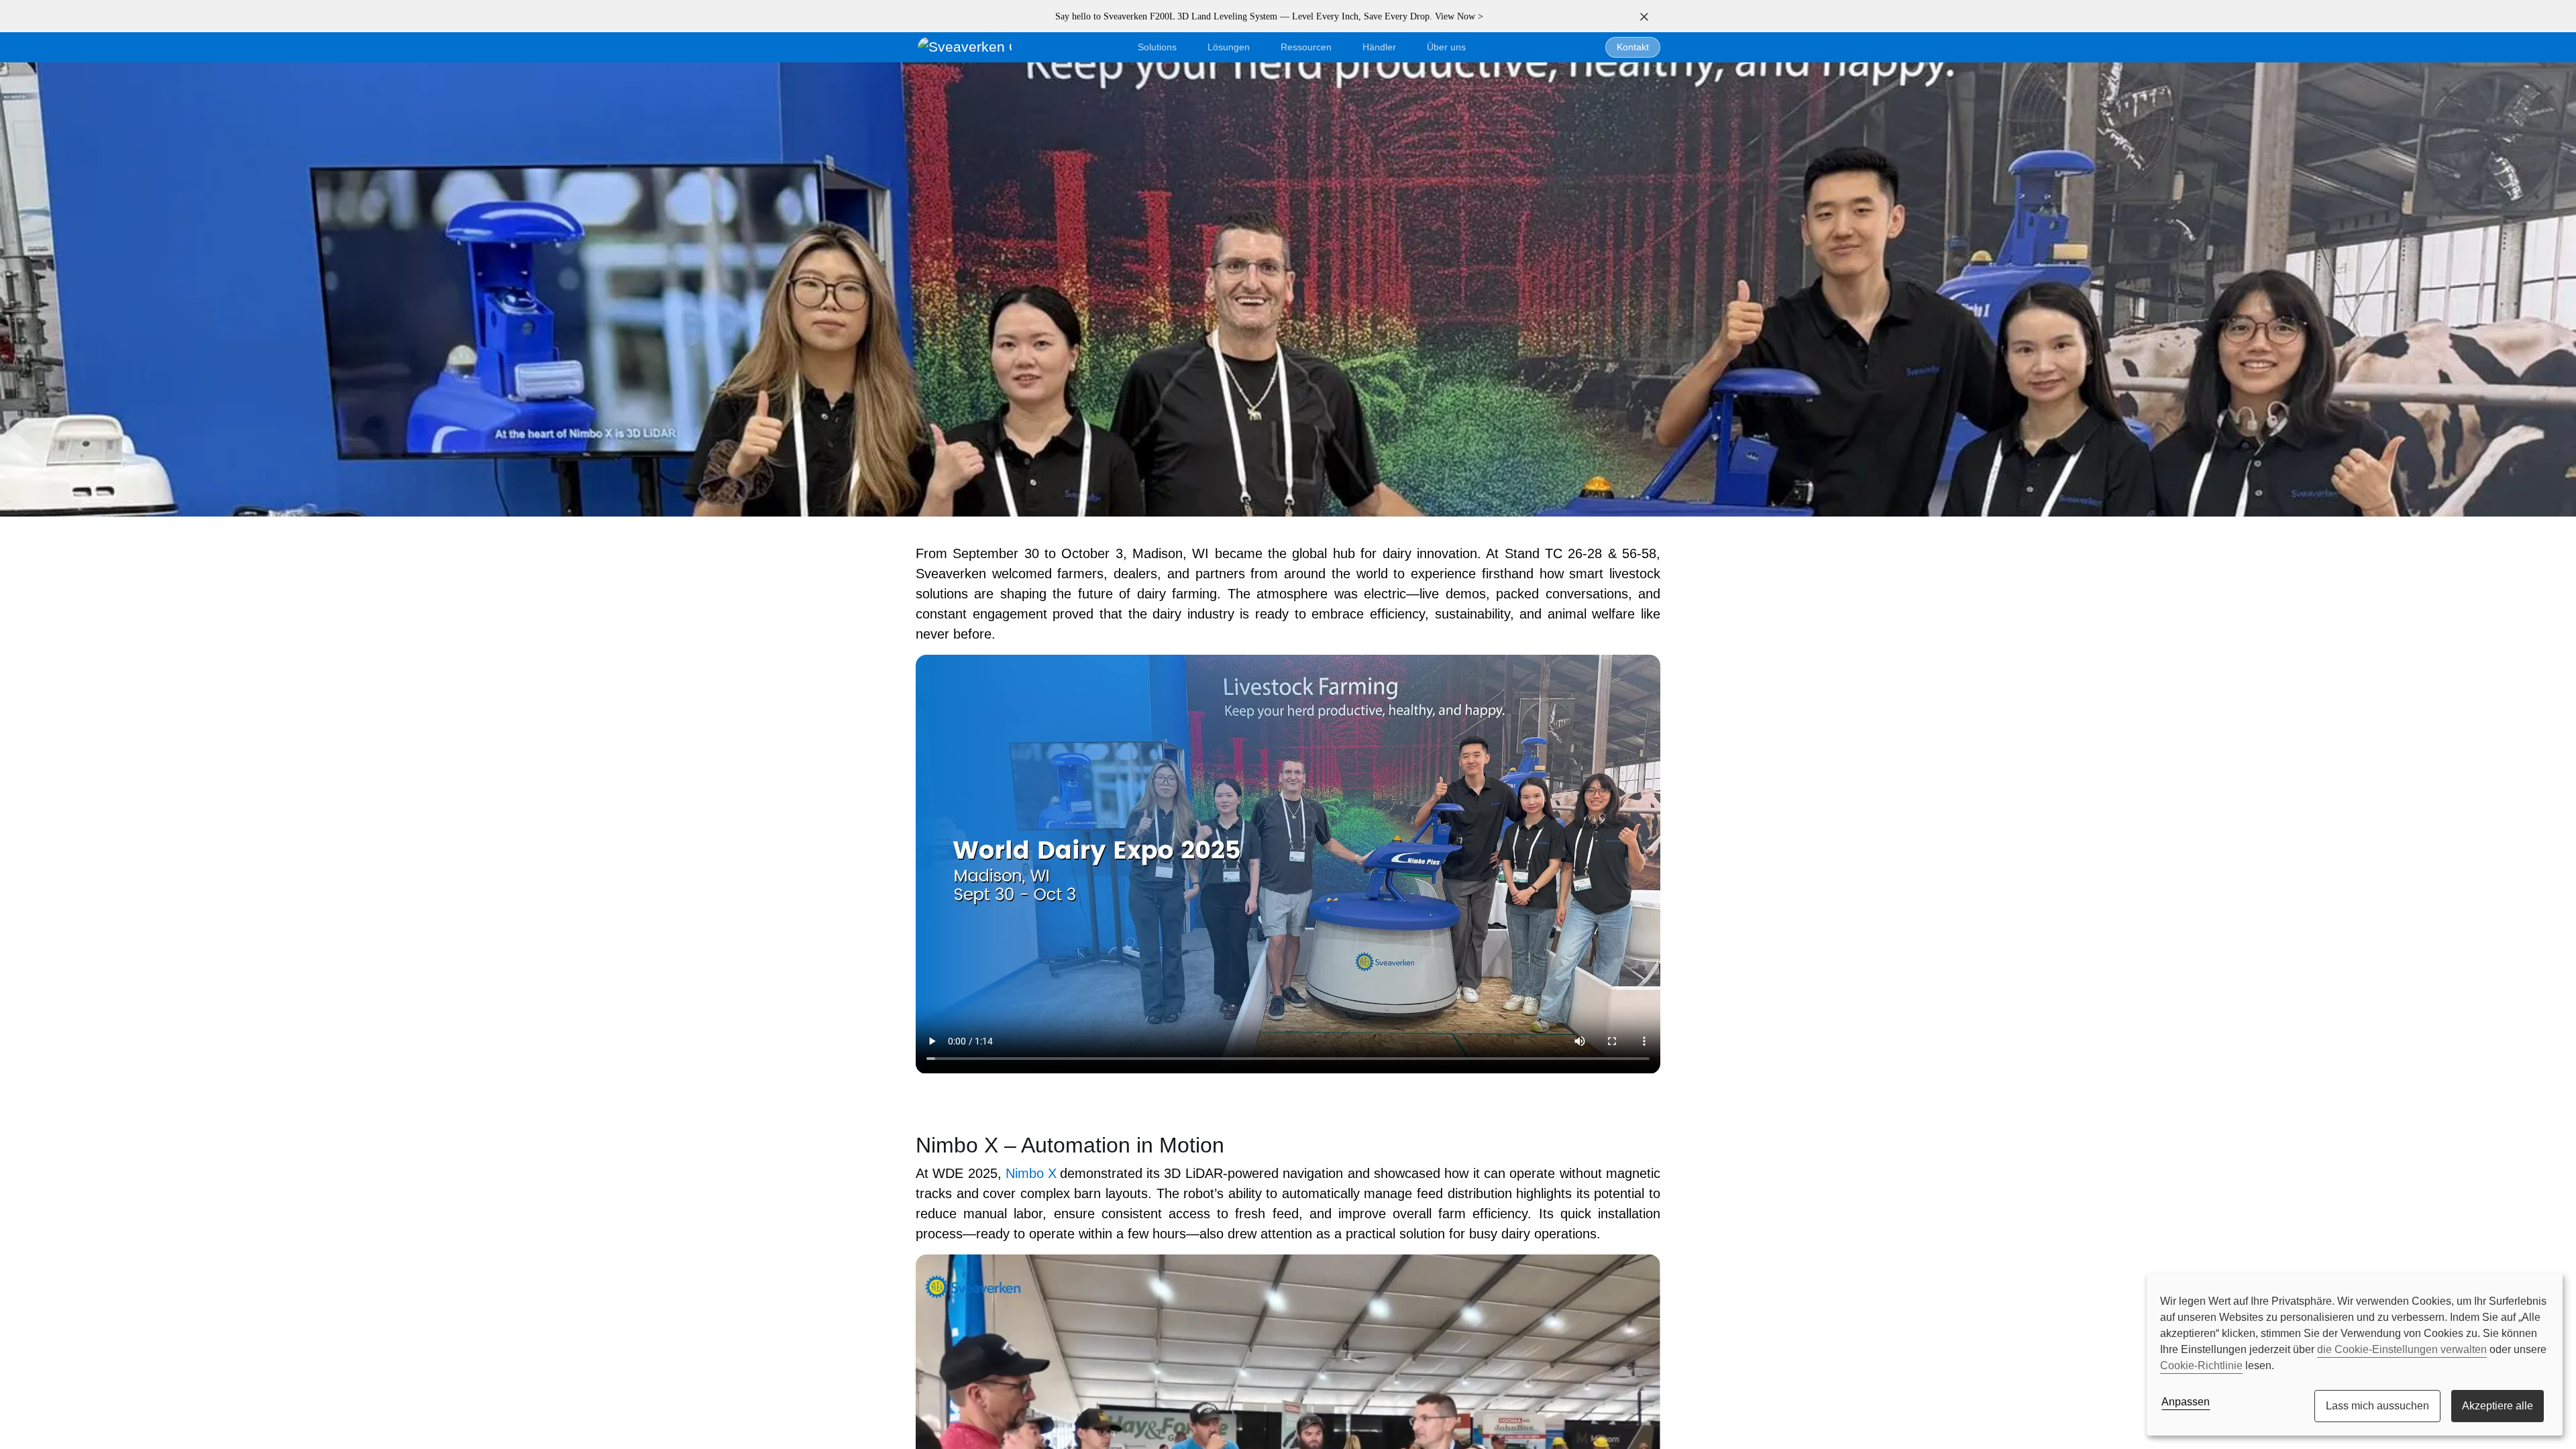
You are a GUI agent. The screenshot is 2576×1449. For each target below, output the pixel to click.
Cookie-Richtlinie (2201, 1365)
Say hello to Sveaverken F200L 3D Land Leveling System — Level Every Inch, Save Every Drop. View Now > (1269, 16)
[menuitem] (1446, 47)
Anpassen (2186, 1402)
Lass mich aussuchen (2377, 1406)
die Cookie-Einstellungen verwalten (2402, 1349)
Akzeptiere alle (2498, 1406)
